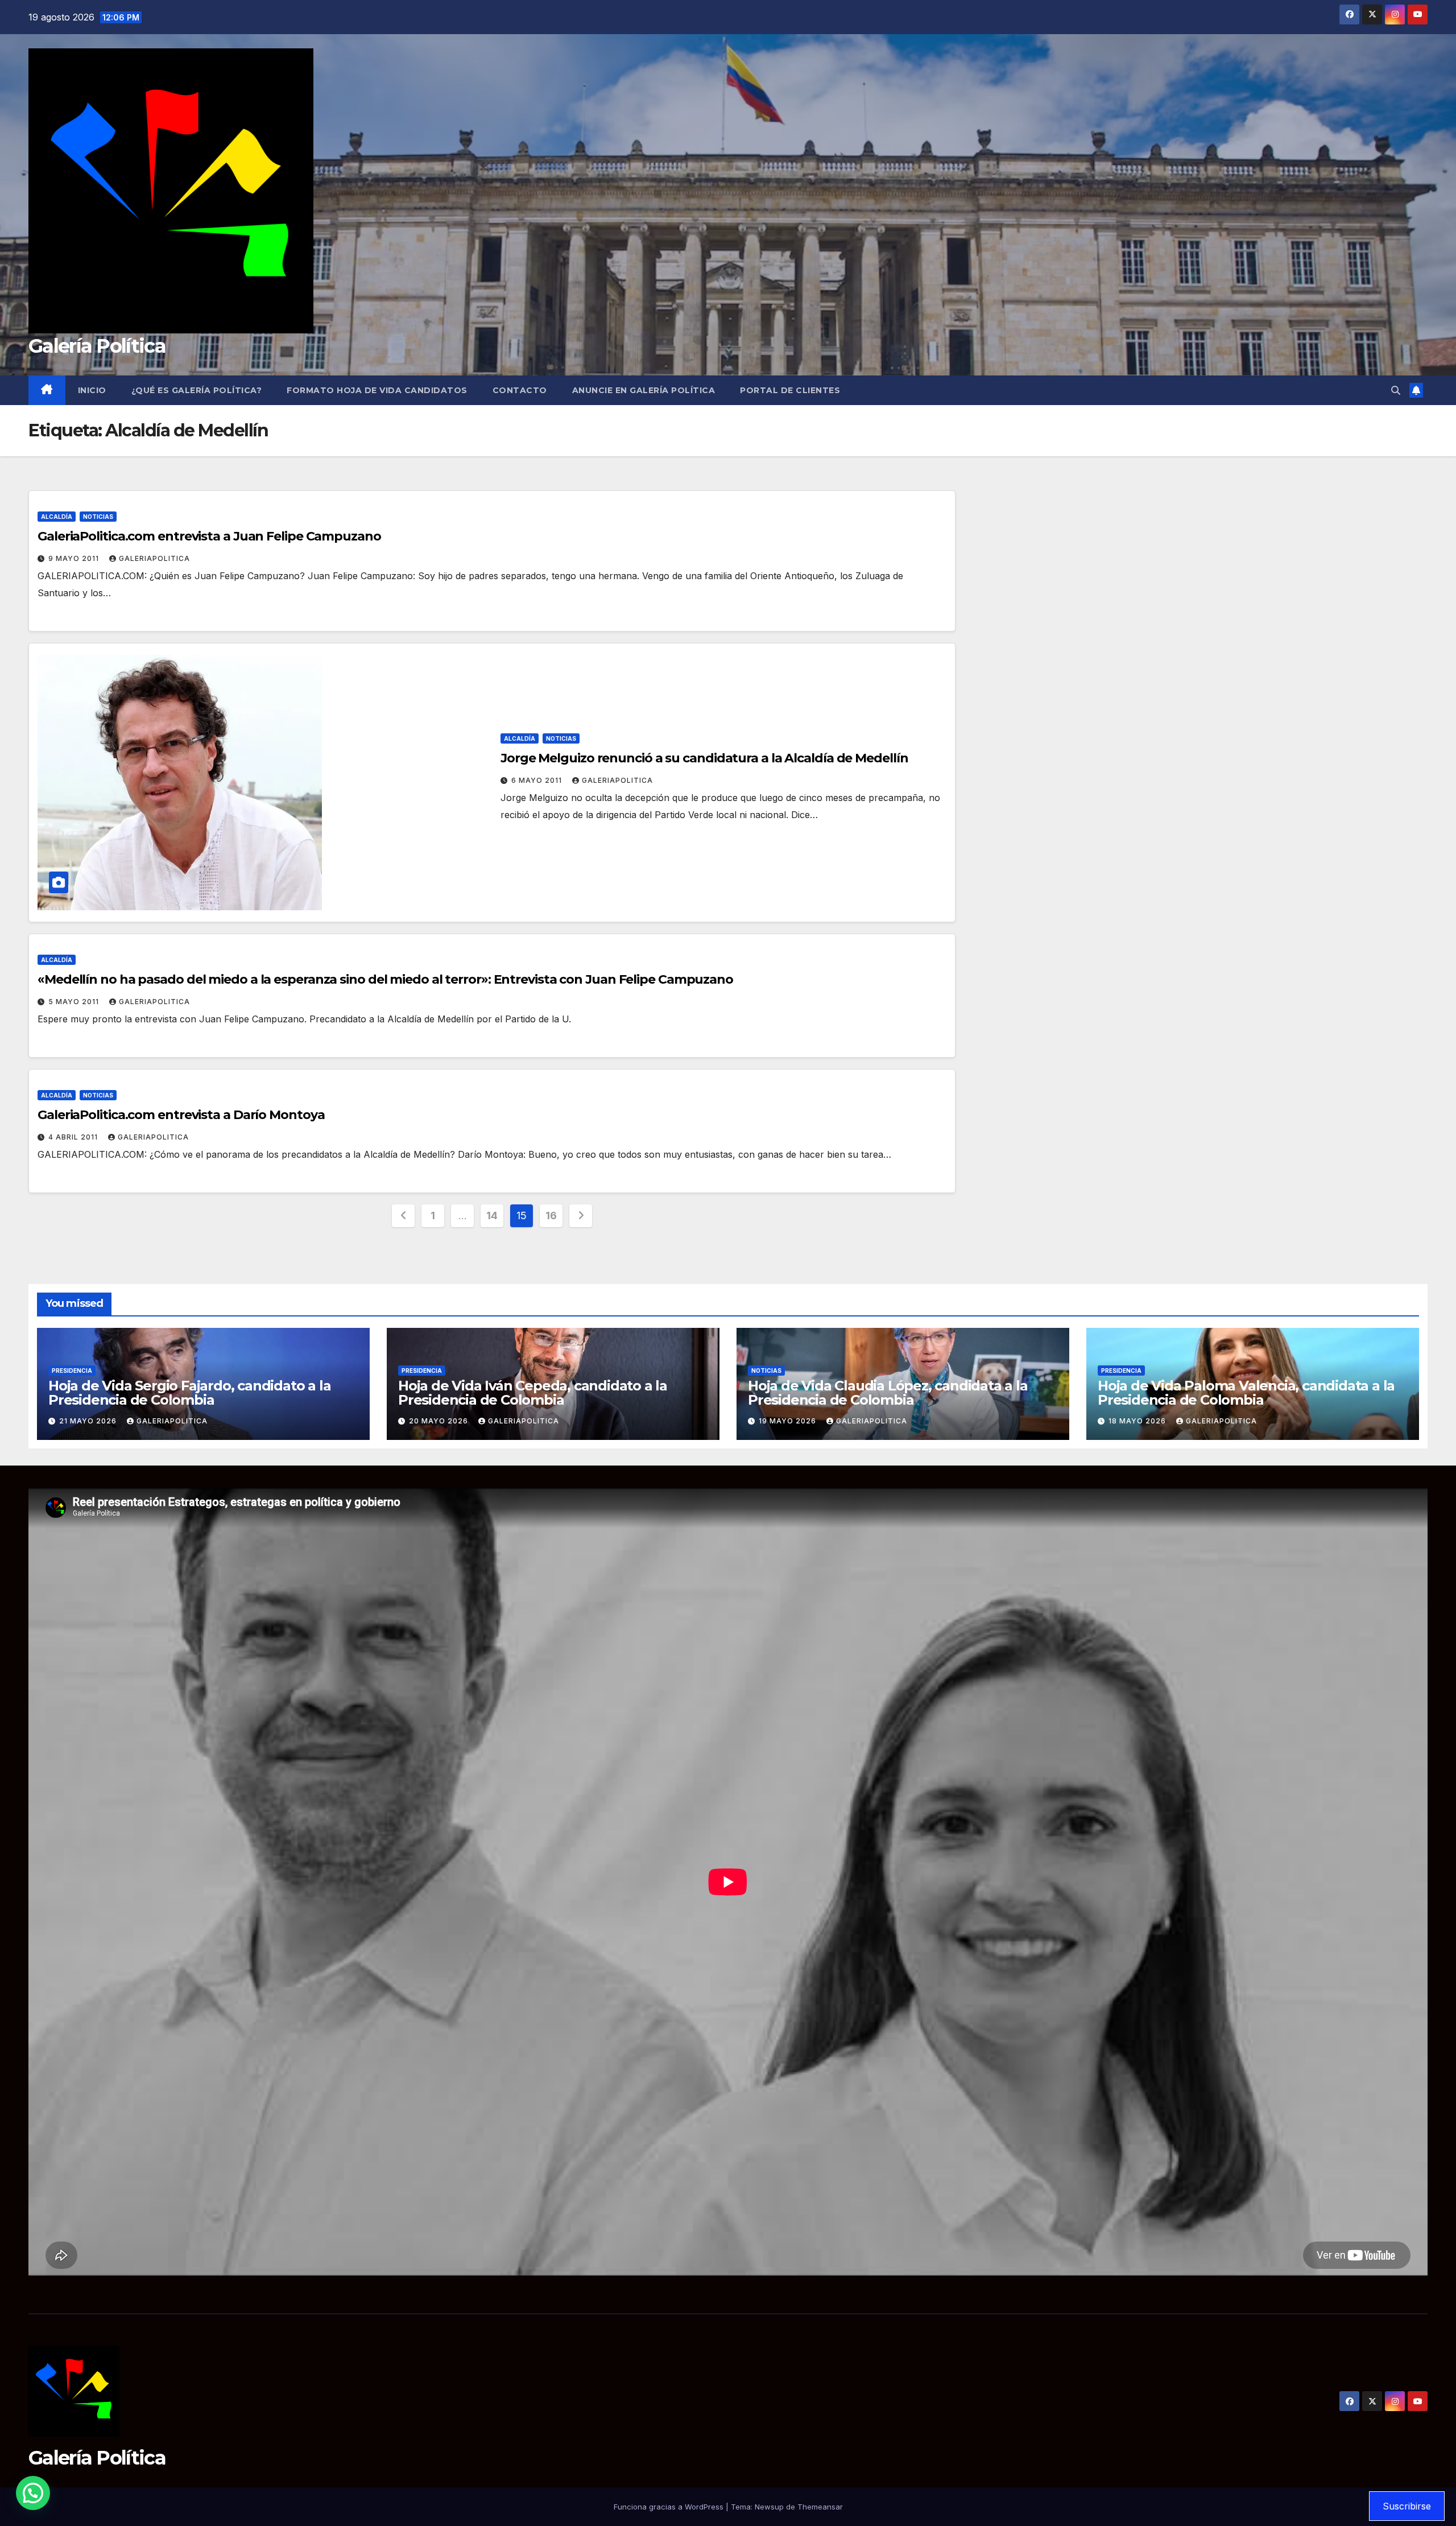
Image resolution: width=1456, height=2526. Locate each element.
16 (551, 1215)
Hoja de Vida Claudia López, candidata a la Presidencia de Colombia (888, 1393)
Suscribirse (1407, 2506)
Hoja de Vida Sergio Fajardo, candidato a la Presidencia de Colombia (189, 1393)
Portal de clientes (790, 390)
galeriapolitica (154, 558)
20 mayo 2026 (440, 1421)
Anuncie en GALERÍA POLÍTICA (644, 390)
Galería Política (97, 346)
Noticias (98, 517)
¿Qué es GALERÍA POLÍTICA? (197, 390)
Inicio (92, 390)
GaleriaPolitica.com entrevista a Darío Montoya (181, 1115)
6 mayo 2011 (538, 780)
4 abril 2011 (74, 1137)
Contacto (520, 390)
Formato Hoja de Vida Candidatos (377, 390)
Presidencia (72, 1371)
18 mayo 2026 (1138, 1421)
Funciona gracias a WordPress (670, 2507)
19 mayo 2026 (789, 1421)
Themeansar (820, 2507)
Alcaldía (57, 517)
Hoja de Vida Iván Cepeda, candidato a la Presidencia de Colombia (533, 1393)
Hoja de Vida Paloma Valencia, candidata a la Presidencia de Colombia (1246, 1393)
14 (492, 1215)
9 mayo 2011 (75, 558)
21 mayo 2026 (89, 1421)
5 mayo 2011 (75, 1002)
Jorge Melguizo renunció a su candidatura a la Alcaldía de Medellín (704, 758)
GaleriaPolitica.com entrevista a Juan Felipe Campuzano (209, 536)
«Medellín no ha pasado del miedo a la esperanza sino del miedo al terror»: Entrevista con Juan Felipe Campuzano (385, 979)
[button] (1396, 390)
